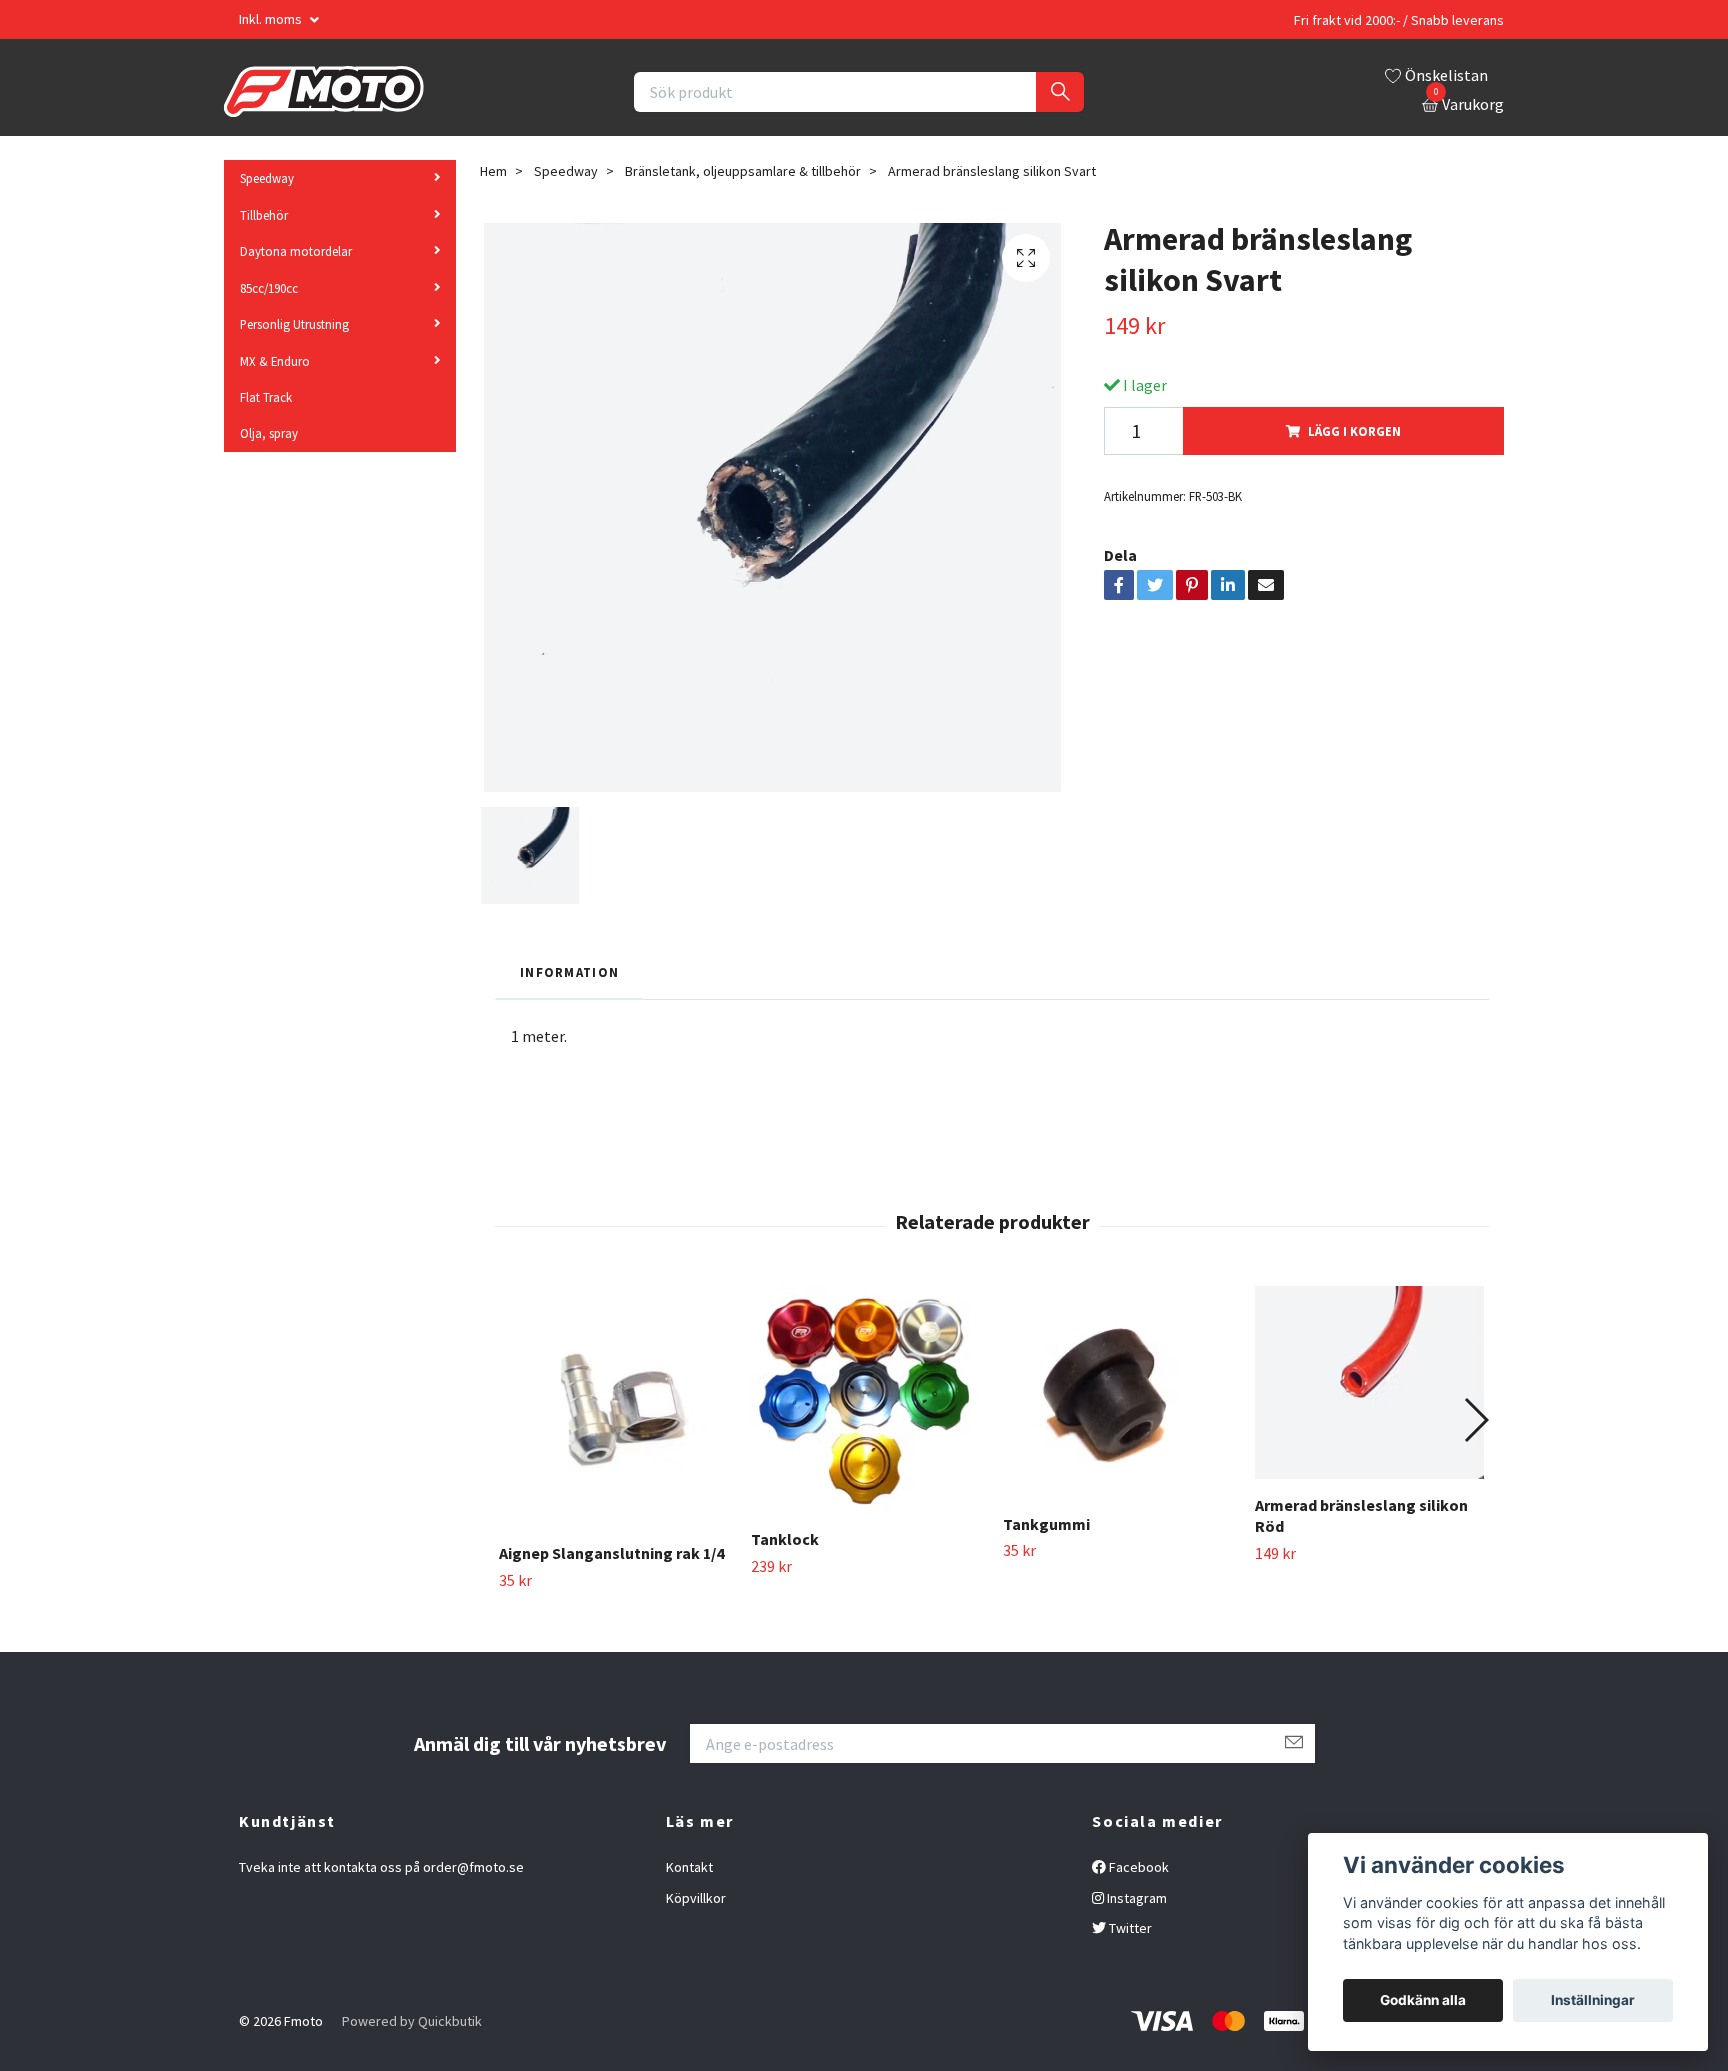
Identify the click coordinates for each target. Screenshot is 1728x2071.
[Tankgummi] (1117, 1392)
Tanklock (785, 1539)
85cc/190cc (269, 288)
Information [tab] (569, 972)
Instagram (1135, 1898)
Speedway (267, 178)
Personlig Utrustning (294, 324)
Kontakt (689, 1867)
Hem (493, 171)
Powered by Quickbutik (412, 2021)
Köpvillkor (696, 1898)
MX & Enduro (275, 361)
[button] (1475, 1420)
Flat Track (266, 397)
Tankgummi (1046, 1524)
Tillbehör (264, 215)
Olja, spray (269, 433)
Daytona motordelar (296, 251)
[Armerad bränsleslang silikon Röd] (1369, 1382)
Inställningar (1593, 2000)
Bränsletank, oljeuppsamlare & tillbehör (743, 171)
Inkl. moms (272, 19)
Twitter (1129, 1928)
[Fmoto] (324, 92)
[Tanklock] (865, 1399)
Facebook (1137, 1867)
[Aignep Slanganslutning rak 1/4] (613, 1407)
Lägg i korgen (1354, 431)
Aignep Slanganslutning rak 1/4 (611, 1553)
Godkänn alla (1423, 2000)
